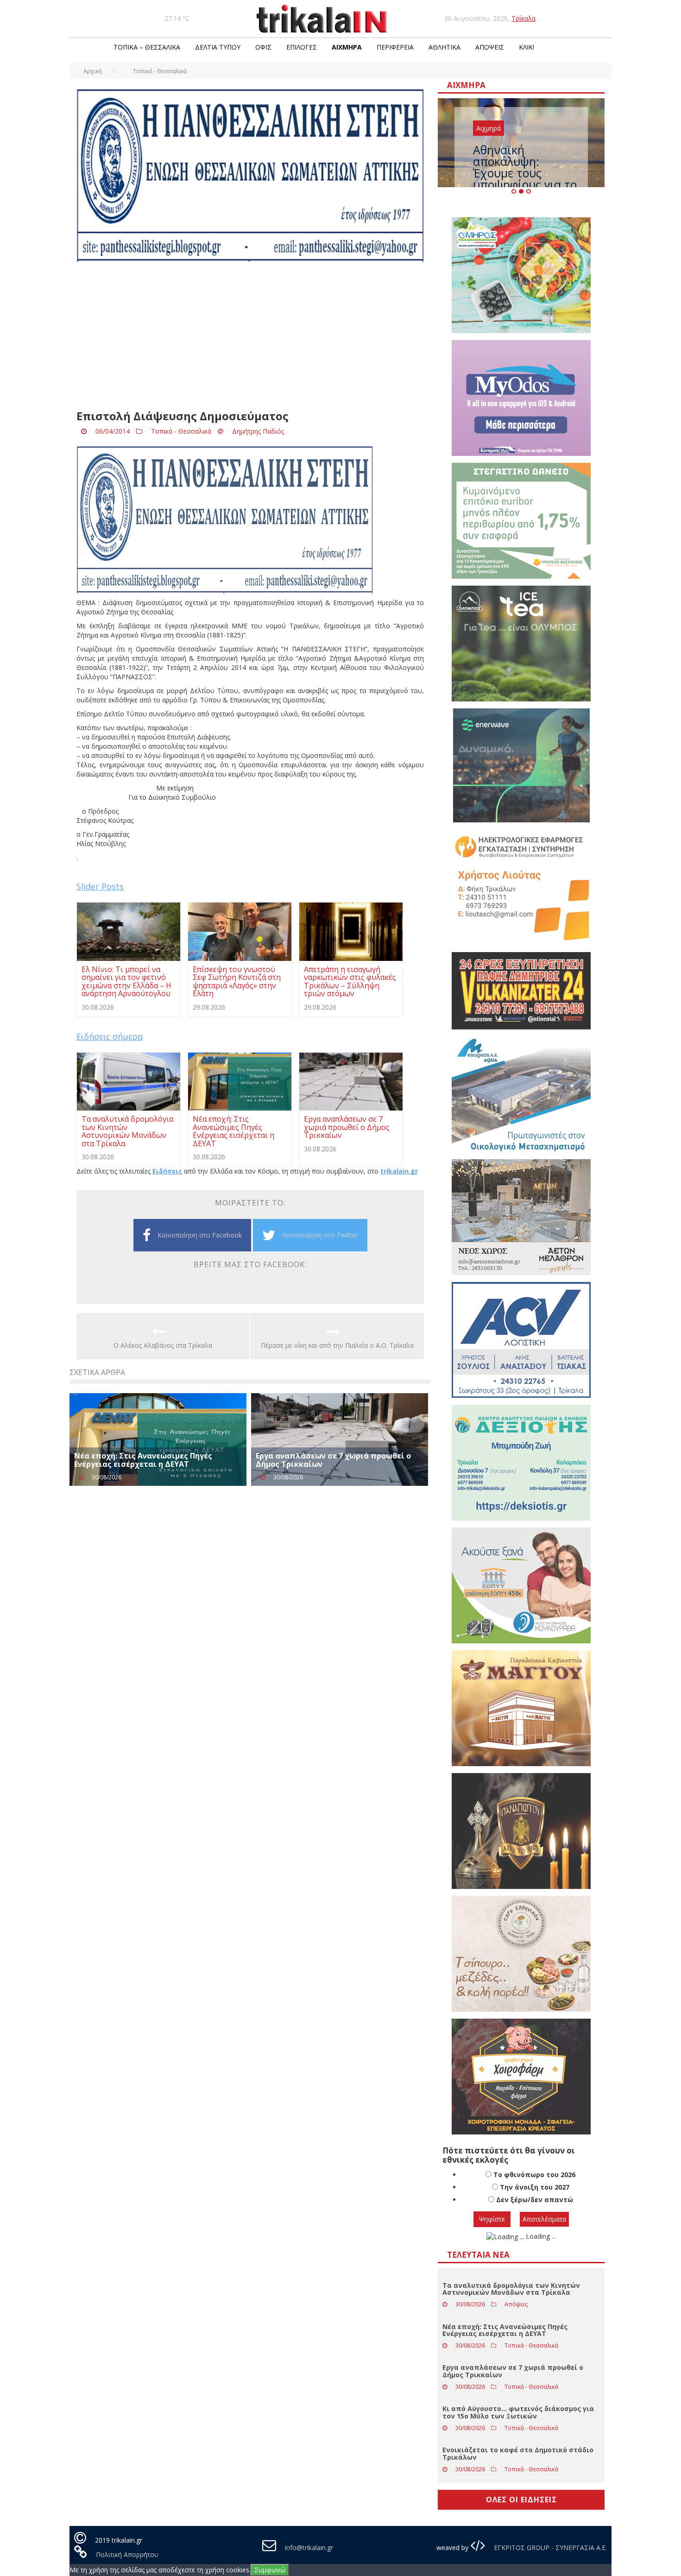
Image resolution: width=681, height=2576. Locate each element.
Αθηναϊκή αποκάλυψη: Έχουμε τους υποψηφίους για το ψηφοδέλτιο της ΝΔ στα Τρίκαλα (526, 179)
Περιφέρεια (395, 47)
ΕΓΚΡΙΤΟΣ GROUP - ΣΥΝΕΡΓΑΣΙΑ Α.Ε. (549, 2548)
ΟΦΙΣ (263, 47)
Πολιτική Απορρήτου (127, 2554)
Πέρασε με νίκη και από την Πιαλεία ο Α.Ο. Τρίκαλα (337, 1345)
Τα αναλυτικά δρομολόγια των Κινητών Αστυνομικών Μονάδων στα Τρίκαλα (511, 2289)
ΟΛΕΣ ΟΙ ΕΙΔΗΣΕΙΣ (521, 2500)
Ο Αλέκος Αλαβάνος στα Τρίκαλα (163, 1345)
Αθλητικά (445, 47)
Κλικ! (527, 47)
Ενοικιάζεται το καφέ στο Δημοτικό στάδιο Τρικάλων (518, 2453)
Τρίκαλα (523, 18)
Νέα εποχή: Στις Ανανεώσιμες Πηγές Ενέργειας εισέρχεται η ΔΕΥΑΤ (143, 1460)
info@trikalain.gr (309, 2548)
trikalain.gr (399, 1171)
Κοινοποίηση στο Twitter (320, 1235)
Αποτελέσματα (544, 2219)
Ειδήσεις (167, 1171)
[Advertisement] (250, 336)
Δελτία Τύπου (218, 47)
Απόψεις (490, 47)
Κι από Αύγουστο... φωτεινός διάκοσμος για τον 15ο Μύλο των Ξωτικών (518, 2412)
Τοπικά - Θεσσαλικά (181, 431)
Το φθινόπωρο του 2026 (534, 2175)
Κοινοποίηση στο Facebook (200, 1235)
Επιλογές (302, 47)
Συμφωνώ (270, 2570)
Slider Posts (100, 886)
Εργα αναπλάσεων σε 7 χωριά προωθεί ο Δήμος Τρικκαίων (333, 1460)
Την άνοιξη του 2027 (535, 2187)
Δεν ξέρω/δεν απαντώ (535, 2200)
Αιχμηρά (347, 47)
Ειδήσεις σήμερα (110, 1036)
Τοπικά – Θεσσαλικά (147, 47)
